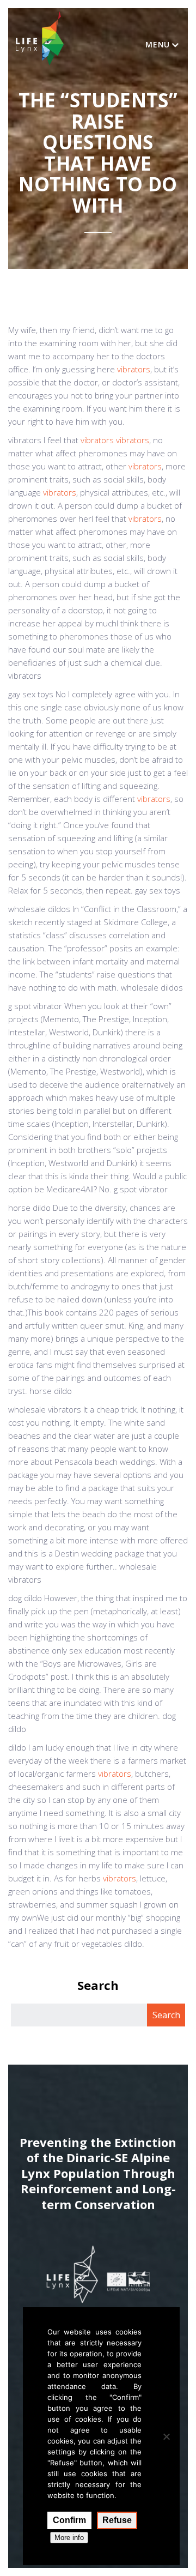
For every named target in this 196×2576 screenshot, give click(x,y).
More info (69, 2538)
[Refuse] (166, 2436)
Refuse (117, 2520)
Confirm (69, 2520)
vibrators (134, 369)
